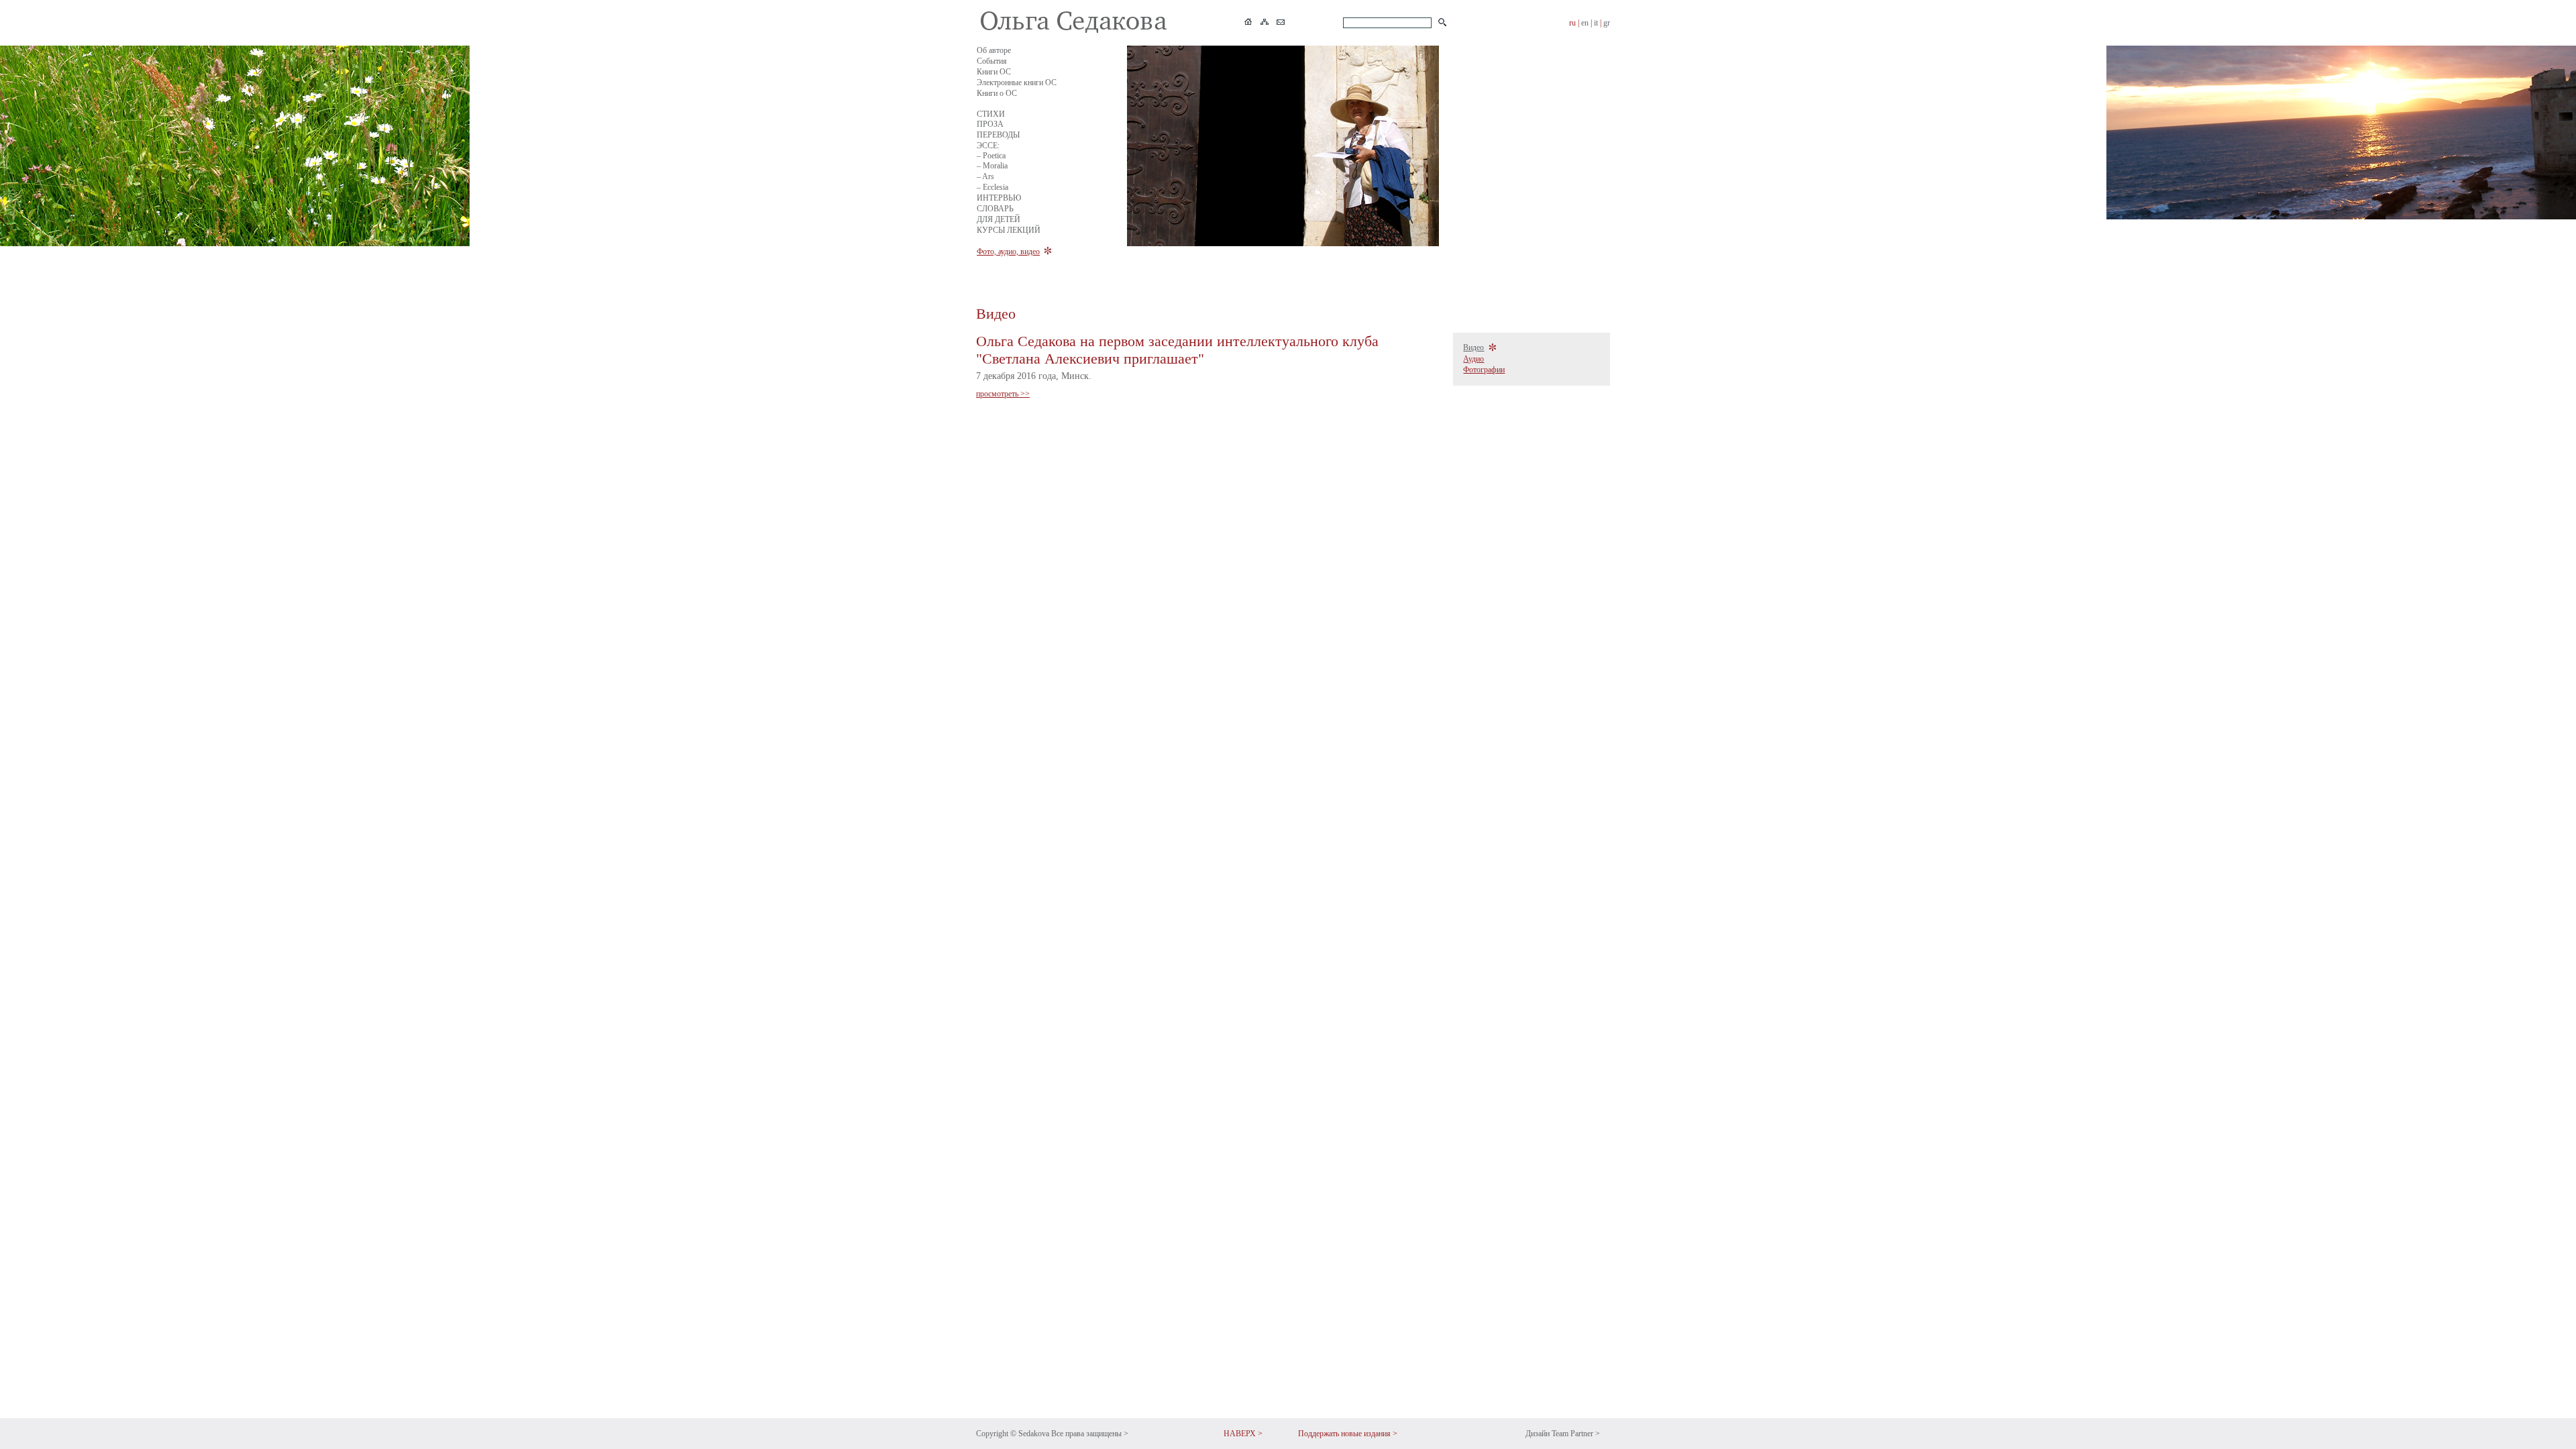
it (1596, 23)
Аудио (1473, 359)
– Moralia (992, 166)
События (992, 61)
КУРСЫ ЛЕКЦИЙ (1009, 230)
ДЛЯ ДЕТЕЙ (999, 219)
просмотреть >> (1003, 394)
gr (1607, 23)
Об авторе (994, 50)
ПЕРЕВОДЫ (998, 135)
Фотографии (1484, 370)
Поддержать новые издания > (1348, 1434)
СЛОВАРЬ (995, 209)
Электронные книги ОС (1017, 83)
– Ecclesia (992, 187)
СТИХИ (991, 114)
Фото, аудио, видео (1008, 252)
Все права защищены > (1090, 1434)
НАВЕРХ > (1243, 1434)
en (1585, 23)
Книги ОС (994, 72)
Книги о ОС (997, 93)
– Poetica (991, 156)
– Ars (985, 176)
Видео (1473, 347)
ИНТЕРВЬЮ (999, 198)
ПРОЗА (990, 124)
